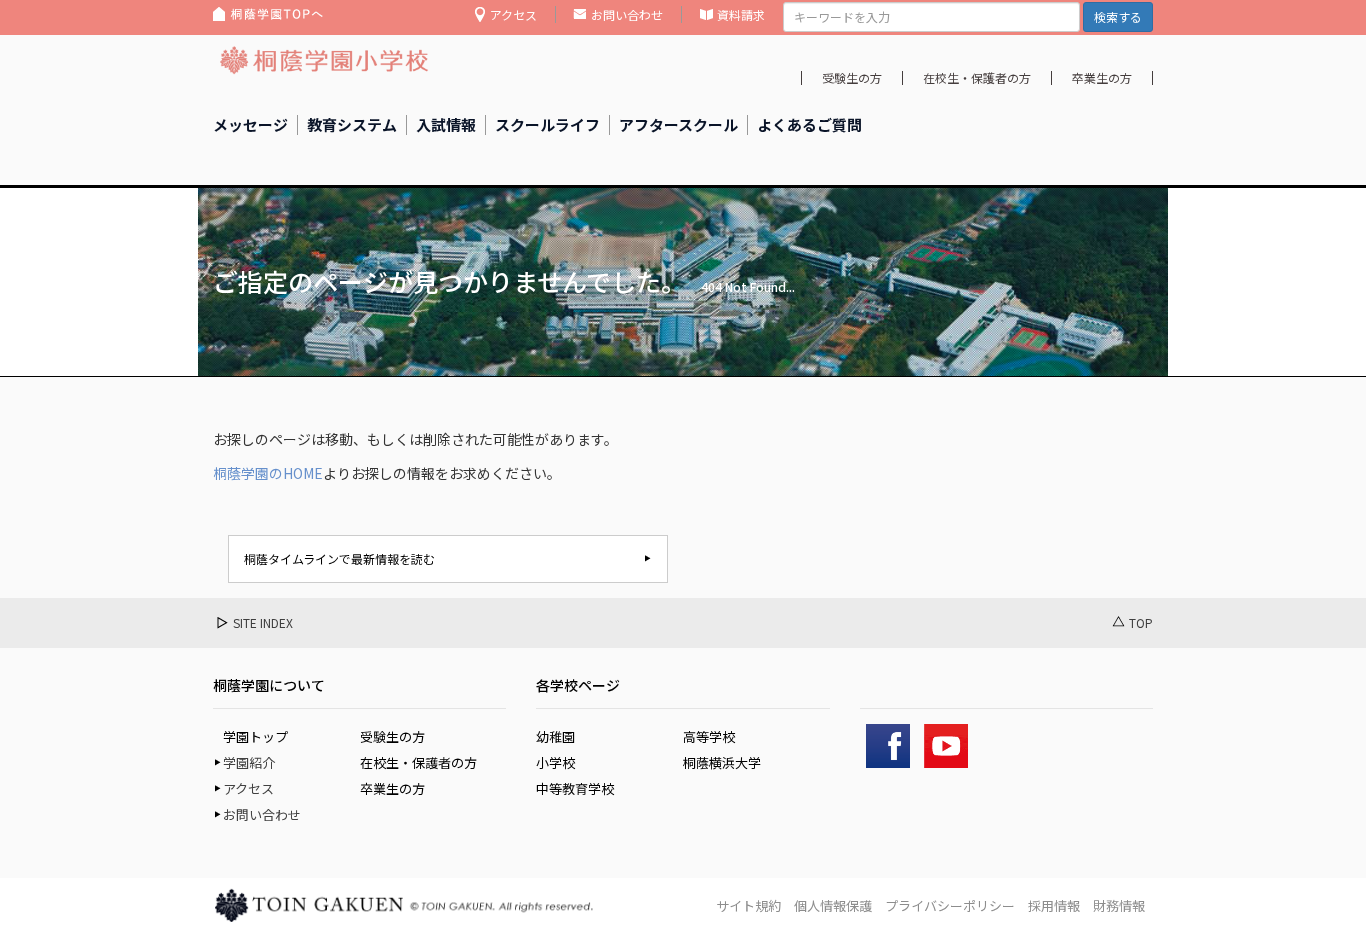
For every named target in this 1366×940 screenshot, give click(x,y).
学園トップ (255, 736)
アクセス (513, 14)
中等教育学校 (575, 788)
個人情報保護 (833, 905)
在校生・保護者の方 (977, 77)
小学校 (555, 762)
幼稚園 (555, 736)
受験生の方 (852, 77)
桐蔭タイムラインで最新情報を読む (339, 558)
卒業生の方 (1102, 77)
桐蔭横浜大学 (722, 762)
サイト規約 (748, 905)
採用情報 (1054, 905)
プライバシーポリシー (950, 905)
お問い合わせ (627, 14)
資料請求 (741, 14)
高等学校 (709, 736)
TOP (1141, 622)
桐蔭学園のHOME (268, 473)
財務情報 (1119, 905)
